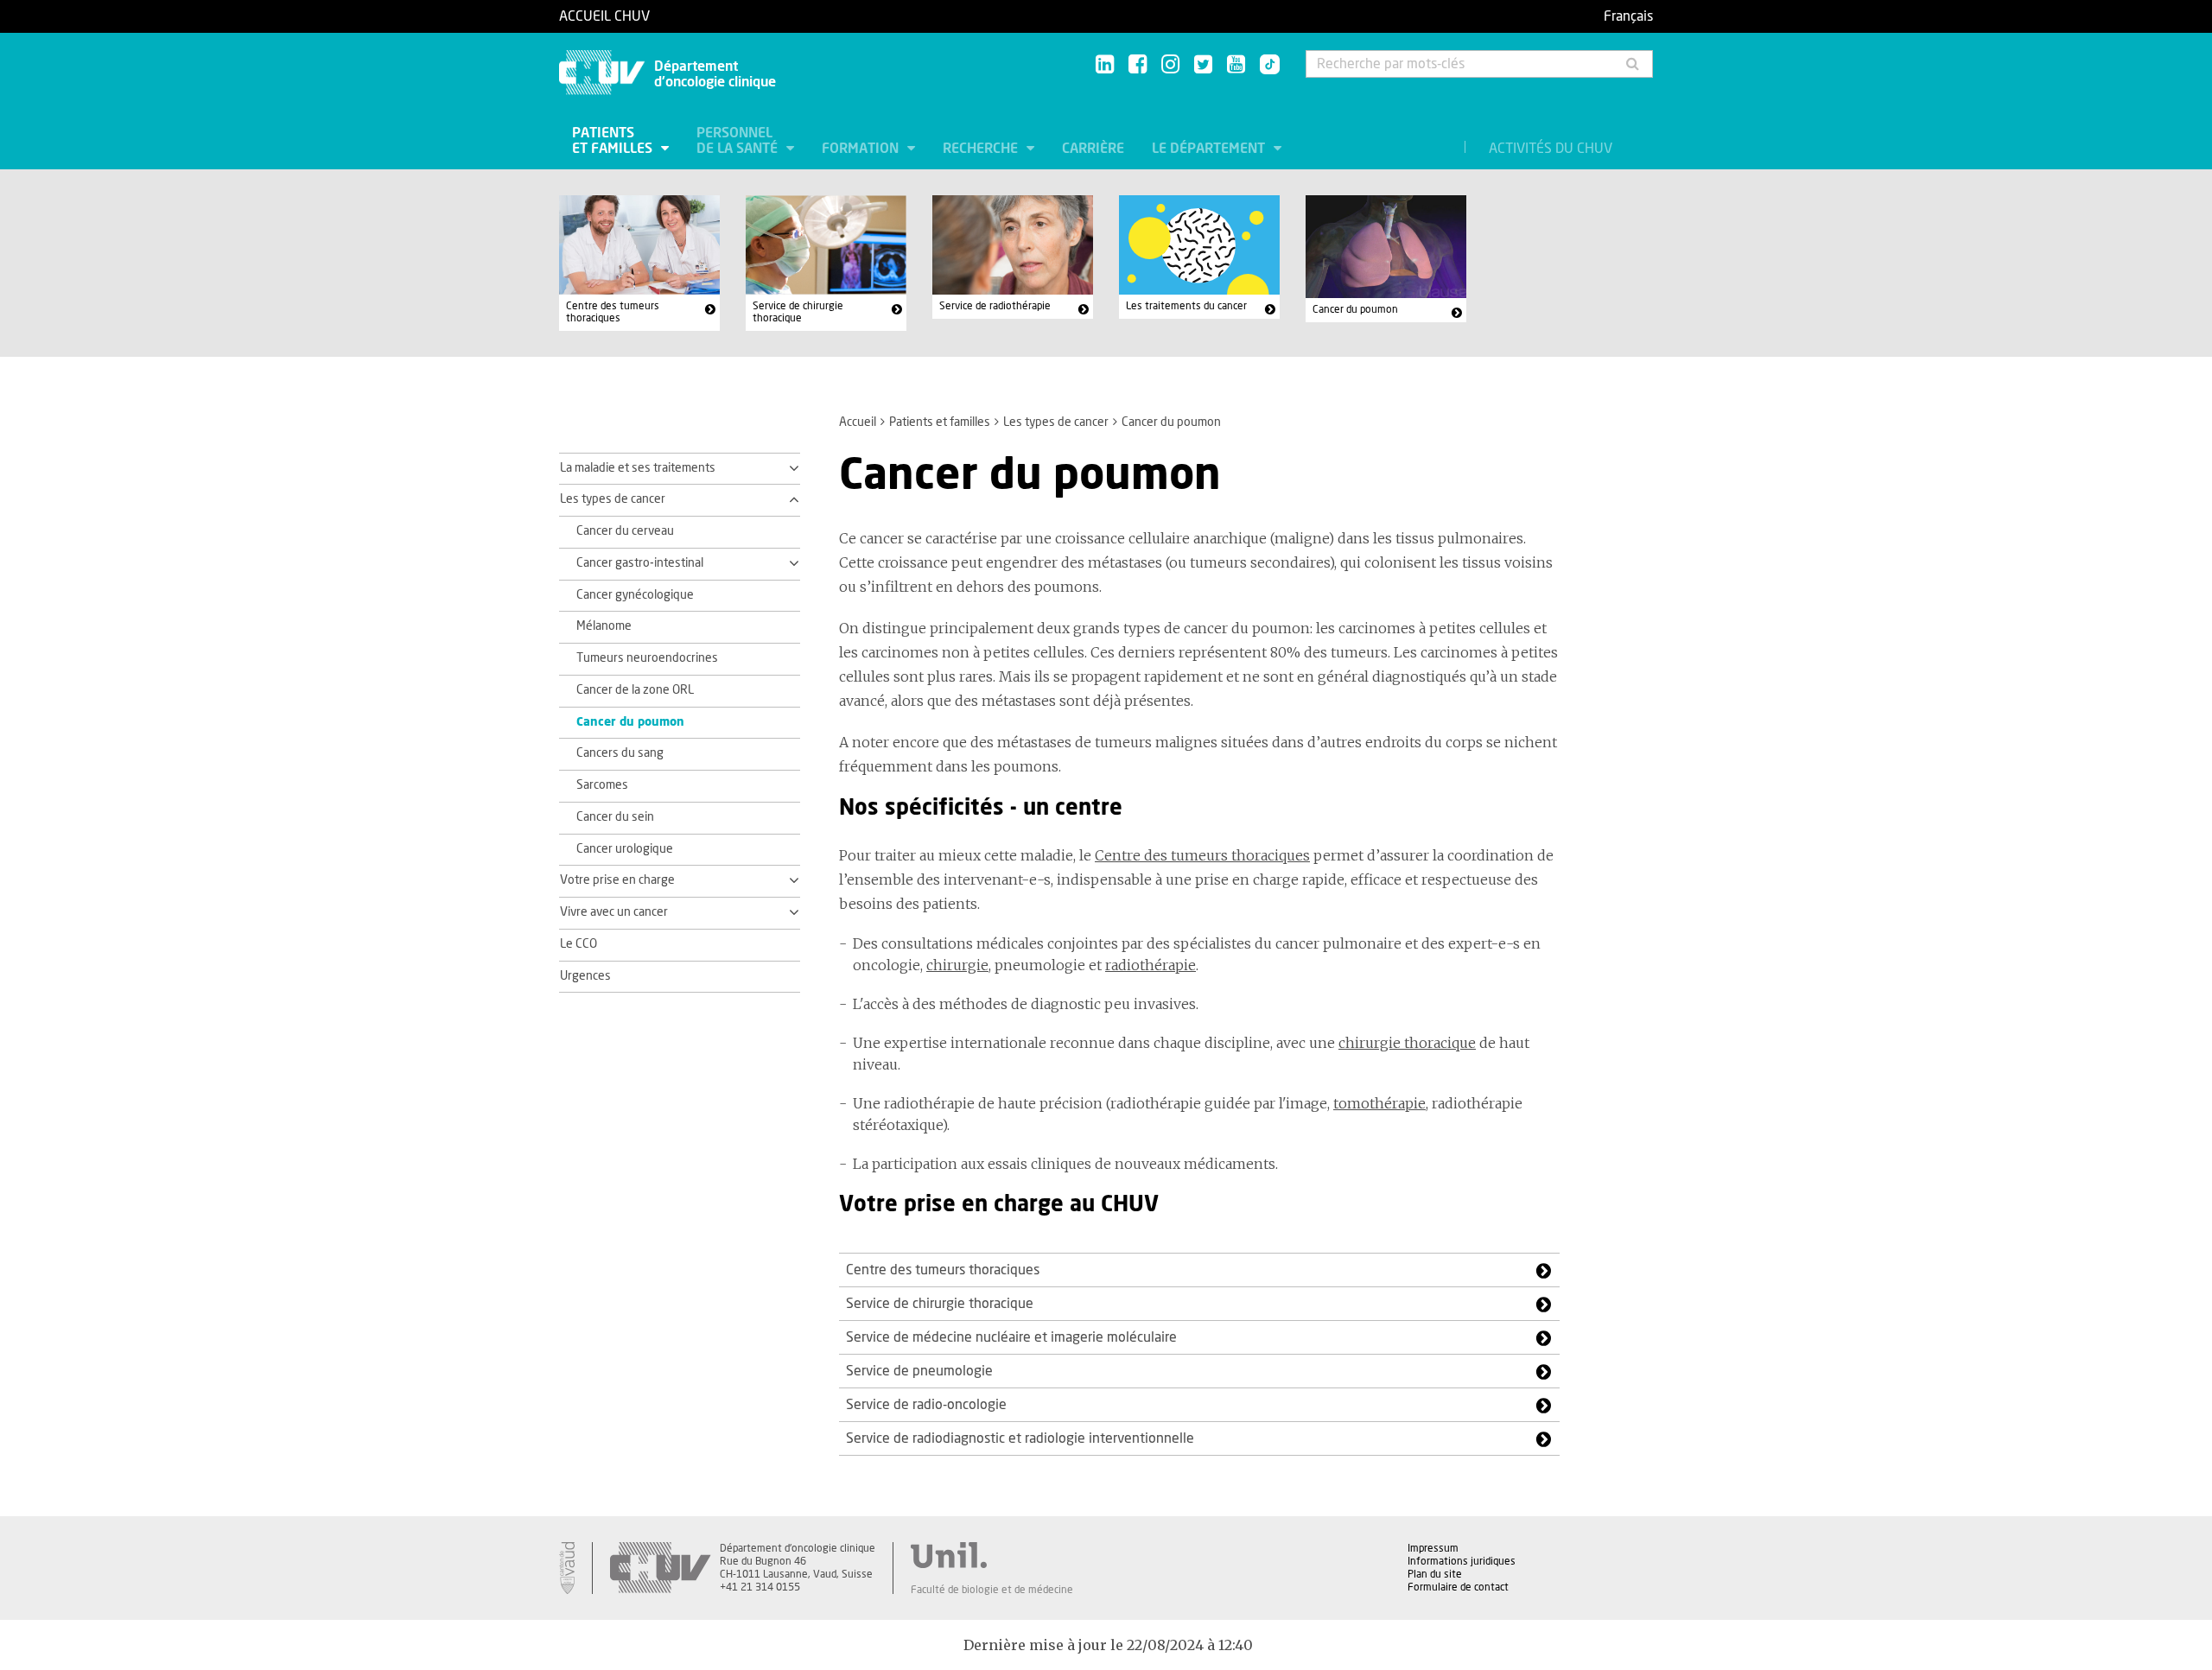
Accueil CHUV (604, 16)
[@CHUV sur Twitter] (1203, 65)
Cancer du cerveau (625, 531)
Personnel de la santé (739, 141)
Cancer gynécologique (635, 595)
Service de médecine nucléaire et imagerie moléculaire (1011, 1337)
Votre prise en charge (617, 880)
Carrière (1093, 149)
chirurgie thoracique (1407, 1043)
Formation (862, 149)
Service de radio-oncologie (926, 1405)
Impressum (1433, 1548)
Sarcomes (602, 785)
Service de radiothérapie (995, 306)
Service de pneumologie (919, 1371)
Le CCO (578, 944)
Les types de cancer (1056, 422)
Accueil (858, 422)
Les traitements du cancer (1186, 306)
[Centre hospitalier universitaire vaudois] (660, 1568)
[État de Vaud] (567, 1568)
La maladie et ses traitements (638, 468)
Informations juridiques (1462, 1561)
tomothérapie (1379, 1103)
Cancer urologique (625, 849)
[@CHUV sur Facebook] (1138, 65)
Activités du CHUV (1551, 149)
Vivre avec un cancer (614, 912)
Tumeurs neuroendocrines (647, 658)
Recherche (982, 149)
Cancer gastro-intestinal (640, 563)
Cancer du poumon (1355, 309)
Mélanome (604, 626)
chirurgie (957, 965)
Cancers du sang (620, 753)
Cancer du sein (615, 817)
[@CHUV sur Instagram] (1170, 65)
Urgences (585, 976)
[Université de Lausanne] (992, 1555)
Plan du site (1435, 1574)
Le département (1210, 149)
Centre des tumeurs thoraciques (613, 312)
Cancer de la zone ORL (635, 690)
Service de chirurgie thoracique (798, 312)
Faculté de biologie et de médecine (992, 1590)
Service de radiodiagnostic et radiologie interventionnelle (1020, 1438)
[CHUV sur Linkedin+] (1105, 65)
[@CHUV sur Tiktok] (1265, 66)
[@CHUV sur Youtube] (1236, 65)
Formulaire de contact (1458, 1587)
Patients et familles (614, 141)
